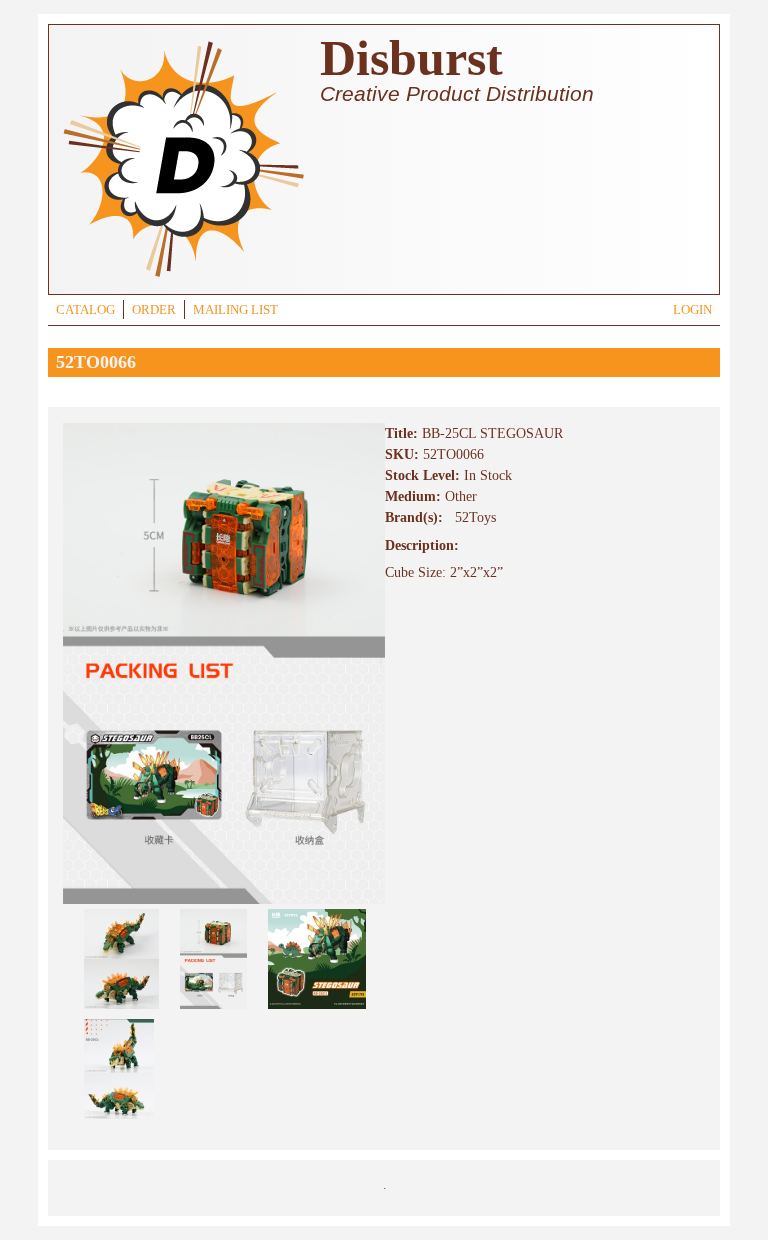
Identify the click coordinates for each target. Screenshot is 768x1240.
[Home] (183, 279)
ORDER (154, 310)
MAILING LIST (235, 310)
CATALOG (85, 310)
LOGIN (692, 310)
